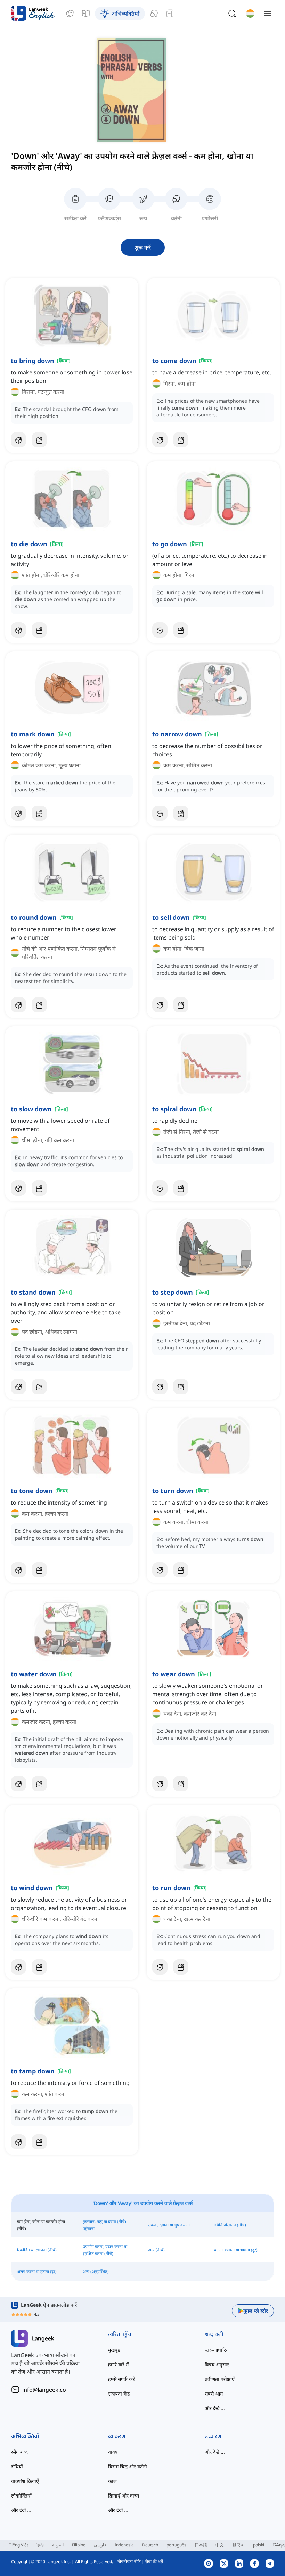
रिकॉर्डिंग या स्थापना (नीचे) (37, 2250)
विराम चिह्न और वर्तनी (128, 2466)
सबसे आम (214, 2394)
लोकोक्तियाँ (21, 2496)
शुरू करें (143, 247)
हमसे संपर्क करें (121, 2379)
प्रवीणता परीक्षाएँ (220, 2379)
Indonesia (124, 2545)
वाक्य (113, 2452)
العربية (58, 2545)
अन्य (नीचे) (156, 2250)
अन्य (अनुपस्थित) (96, 2271)
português (176, 2545)
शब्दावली (214, 2334)
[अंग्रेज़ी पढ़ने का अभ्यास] (170, 14)
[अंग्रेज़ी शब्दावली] (70, 14)
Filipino (79, 2545)
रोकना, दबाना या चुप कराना (169, 2225)
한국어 (238, 2545)
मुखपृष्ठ (114, 2350)
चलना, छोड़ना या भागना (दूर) (236, 2250)
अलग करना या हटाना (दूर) (37, 2271)
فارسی (100, 2545)
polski (259, 2545)
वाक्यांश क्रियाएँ (25, 2481)
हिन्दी (40, 2545)
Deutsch (150, 2545)
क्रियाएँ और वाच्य (124, 2496)
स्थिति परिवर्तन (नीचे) (230, 2225)
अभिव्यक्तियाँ (25, 2436)
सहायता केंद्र (119, 2394)
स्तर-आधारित (217, 2350)
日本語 (201, 2545)
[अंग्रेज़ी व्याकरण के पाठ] (86, 14)
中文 (220, 2545)
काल (112, 2481)
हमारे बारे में (118, 2364)
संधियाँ (17, 2466)
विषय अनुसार (217, 2364)
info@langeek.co (44, 2390)
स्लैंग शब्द (19, 2452)
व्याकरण (117, 2436)
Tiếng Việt (19, 2545)
